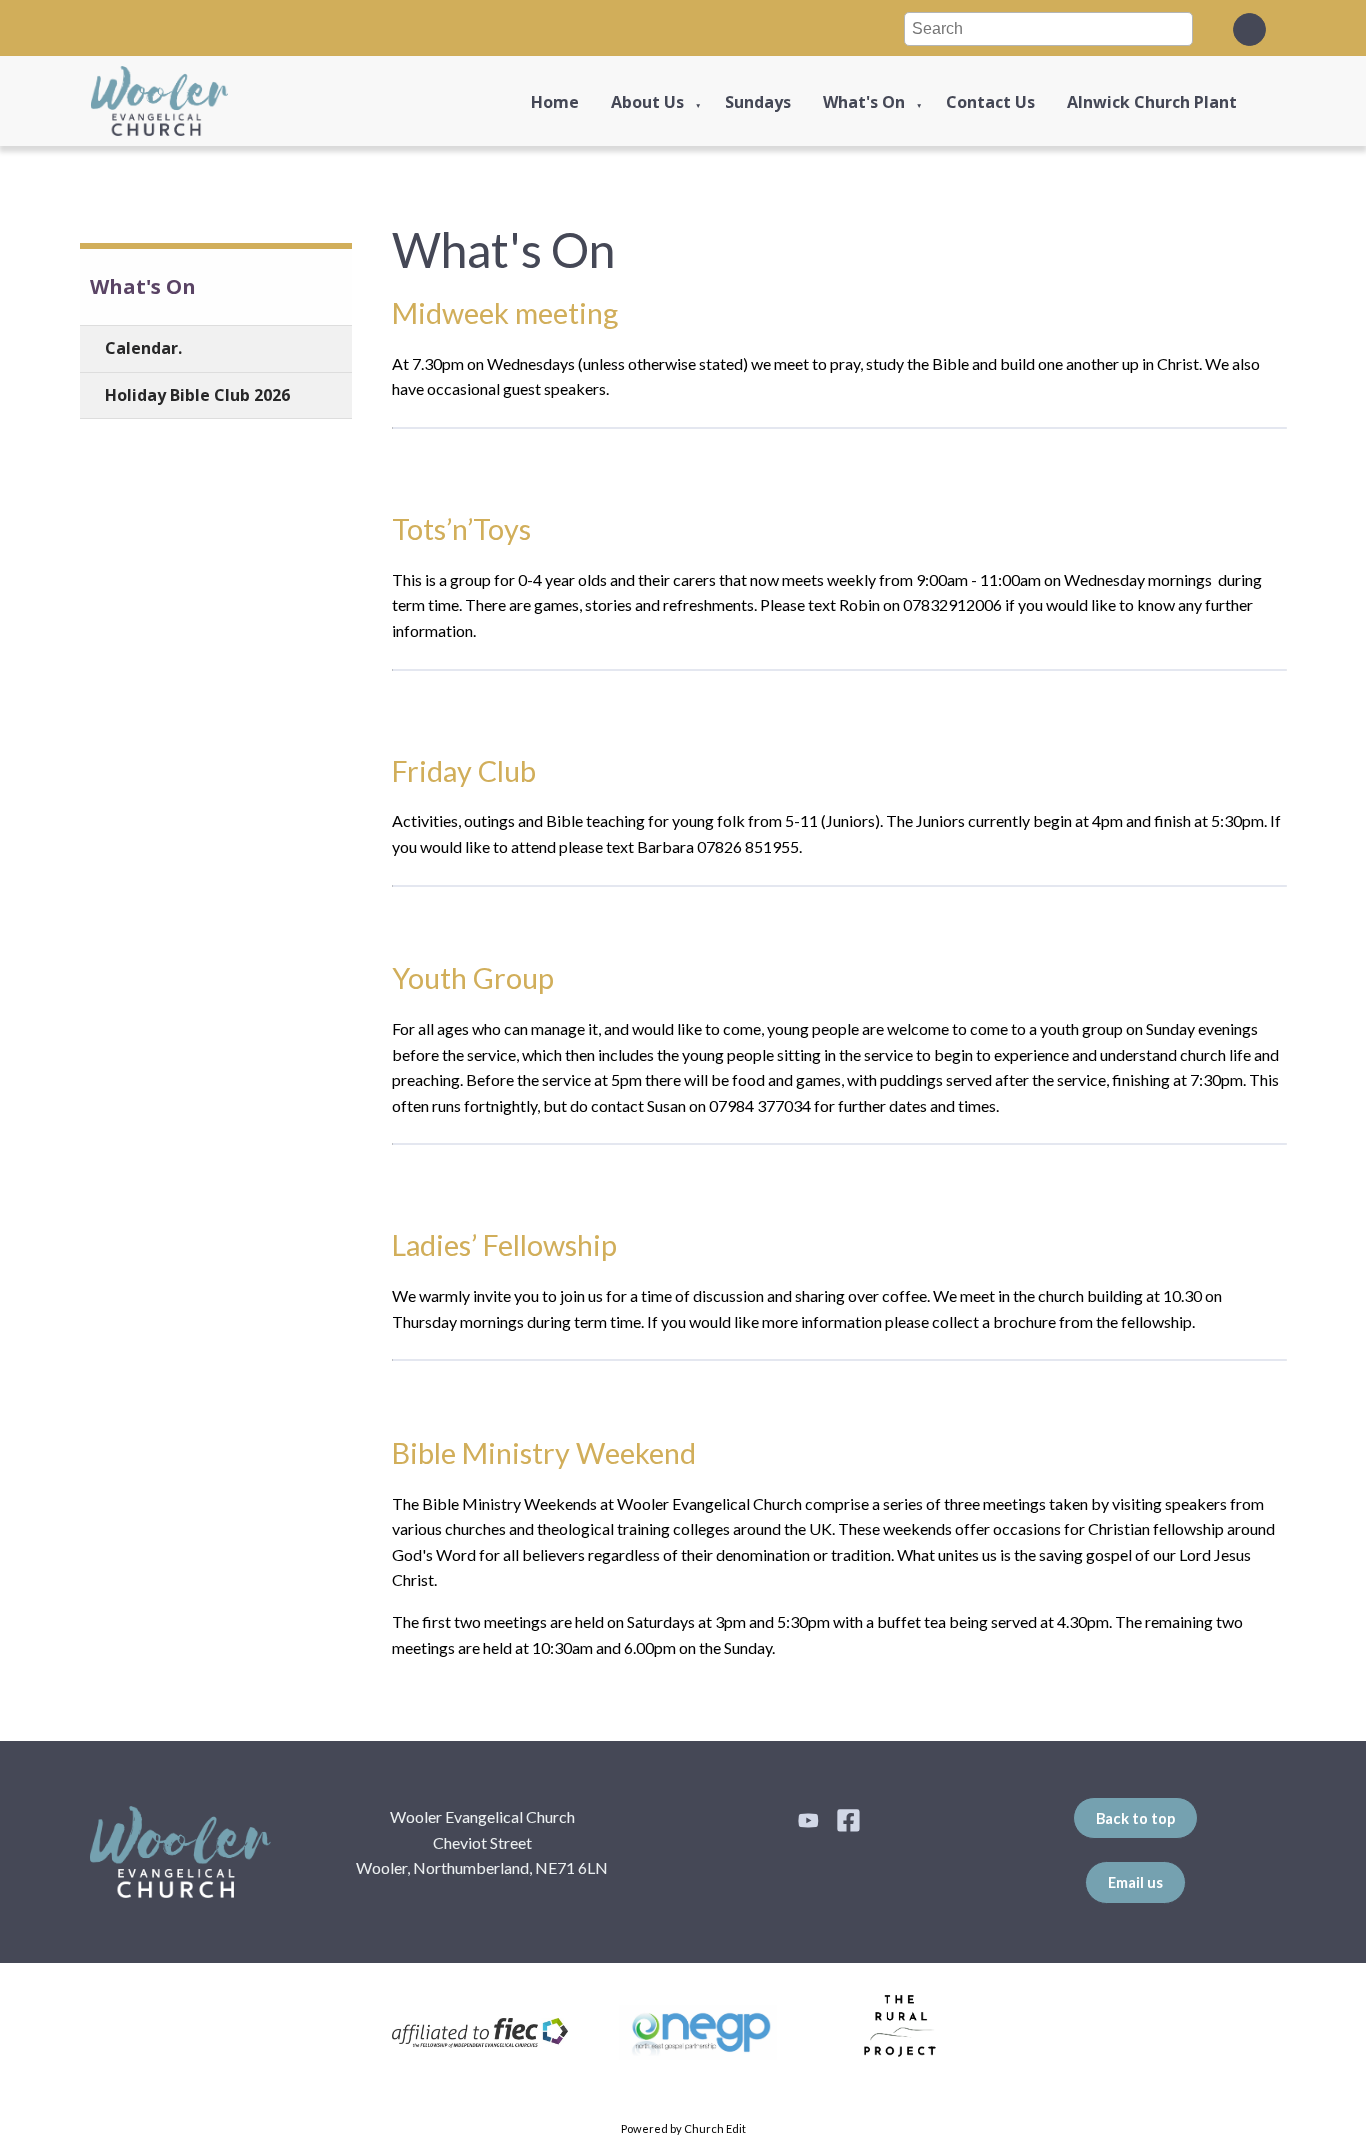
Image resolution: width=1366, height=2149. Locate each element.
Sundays (758, 102)
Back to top (1135, 1818)
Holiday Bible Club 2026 (197, 395)
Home (555, 102)
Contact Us (990, 102)
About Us (647, 102)
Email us (1135, 1882)
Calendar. (143, 348)
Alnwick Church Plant (1152, 102)
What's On (864, 102)
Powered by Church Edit (683, 2128)
